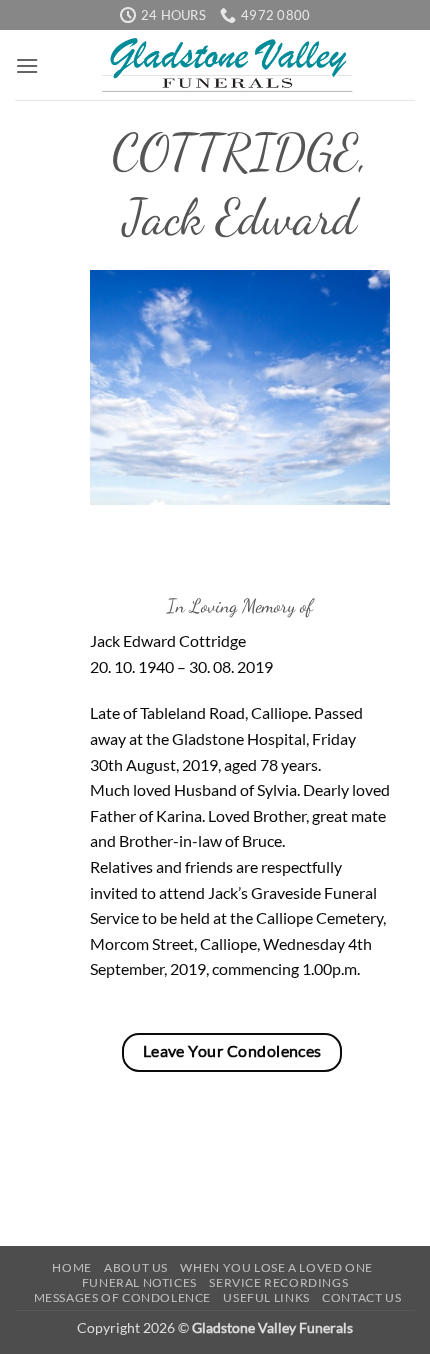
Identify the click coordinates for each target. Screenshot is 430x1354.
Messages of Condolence (122, 1297)
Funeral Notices (139, 1282)
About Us (136, 1267)
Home (71, 1267)
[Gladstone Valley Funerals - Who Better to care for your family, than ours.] (227, 65)
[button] (27, 65)
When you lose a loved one (276, 1267)
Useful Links (266, 1297)
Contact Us (361, 1297)
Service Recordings (278, 1282)
